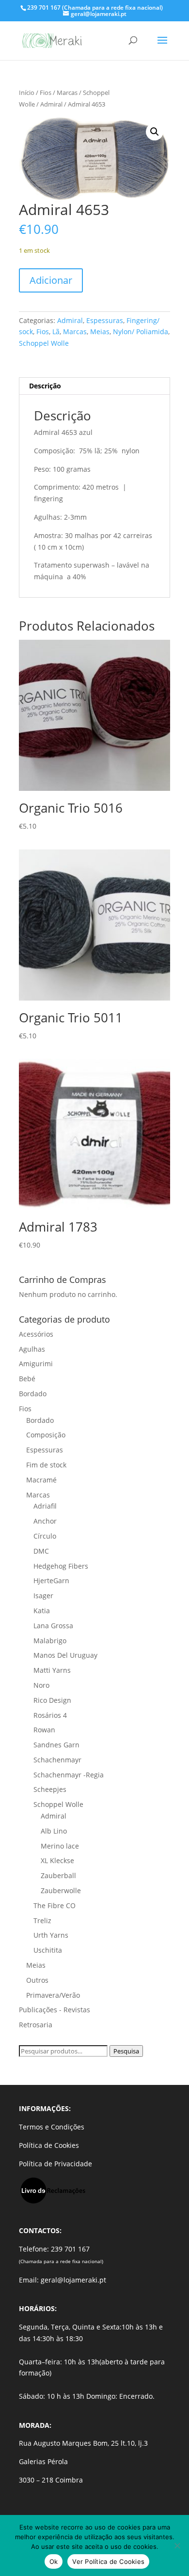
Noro (41, 1685)
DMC (41, 1551)
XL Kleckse (57, 1860)
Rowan (44, 1730)
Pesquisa (126, 2051)
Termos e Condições (52, 2127)
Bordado (33, 1394)
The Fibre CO (55, 1905)
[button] (155, 132)
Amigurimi (36, 1364)
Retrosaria (36, 2025)
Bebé (27, 1379)
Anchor (45, 1521)
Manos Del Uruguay (65, 1655)
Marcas (67, 93)
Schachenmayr (57, 1760)
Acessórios (36, 1334)
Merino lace (60, 1846)
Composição (46, 1435)
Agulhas (32, 1349)
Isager (43, 1596)
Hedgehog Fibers (61, 1566)
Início (27, 93)
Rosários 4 (50, 1715)
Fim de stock (46, 1465)
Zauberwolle (61, 1890)
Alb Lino (54, 1831)
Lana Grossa (53, 1626)
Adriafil (45, 1506)
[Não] (177, 2545)
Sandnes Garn (56, 1745)
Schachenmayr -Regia (69, 1775)
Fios (46, 93)
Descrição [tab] (45, 386)
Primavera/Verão (53, 1995)
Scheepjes (50, 1789)
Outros (37, 1980)
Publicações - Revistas (55, 2010)
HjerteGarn (51, 1581)
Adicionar (51, 280)
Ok (54, 2561)
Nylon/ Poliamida (141, 332)
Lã (56, 332)
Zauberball (58, 1875)
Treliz (42, 1920)
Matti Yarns (52, 1670)
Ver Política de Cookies (108, 2561)
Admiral (51, 104)
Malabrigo (50, 1641)
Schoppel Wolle (44, 343)
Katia (42, 1611)
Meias (100, 332)
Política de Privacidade (55, 2164)
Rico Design (52, 1700)
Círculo (45, 1536)
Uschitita (48, 1950)
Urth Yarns (51, 1935)
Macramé (41, 1480)
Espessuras (105, 320)
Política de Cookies (49, 2145)
